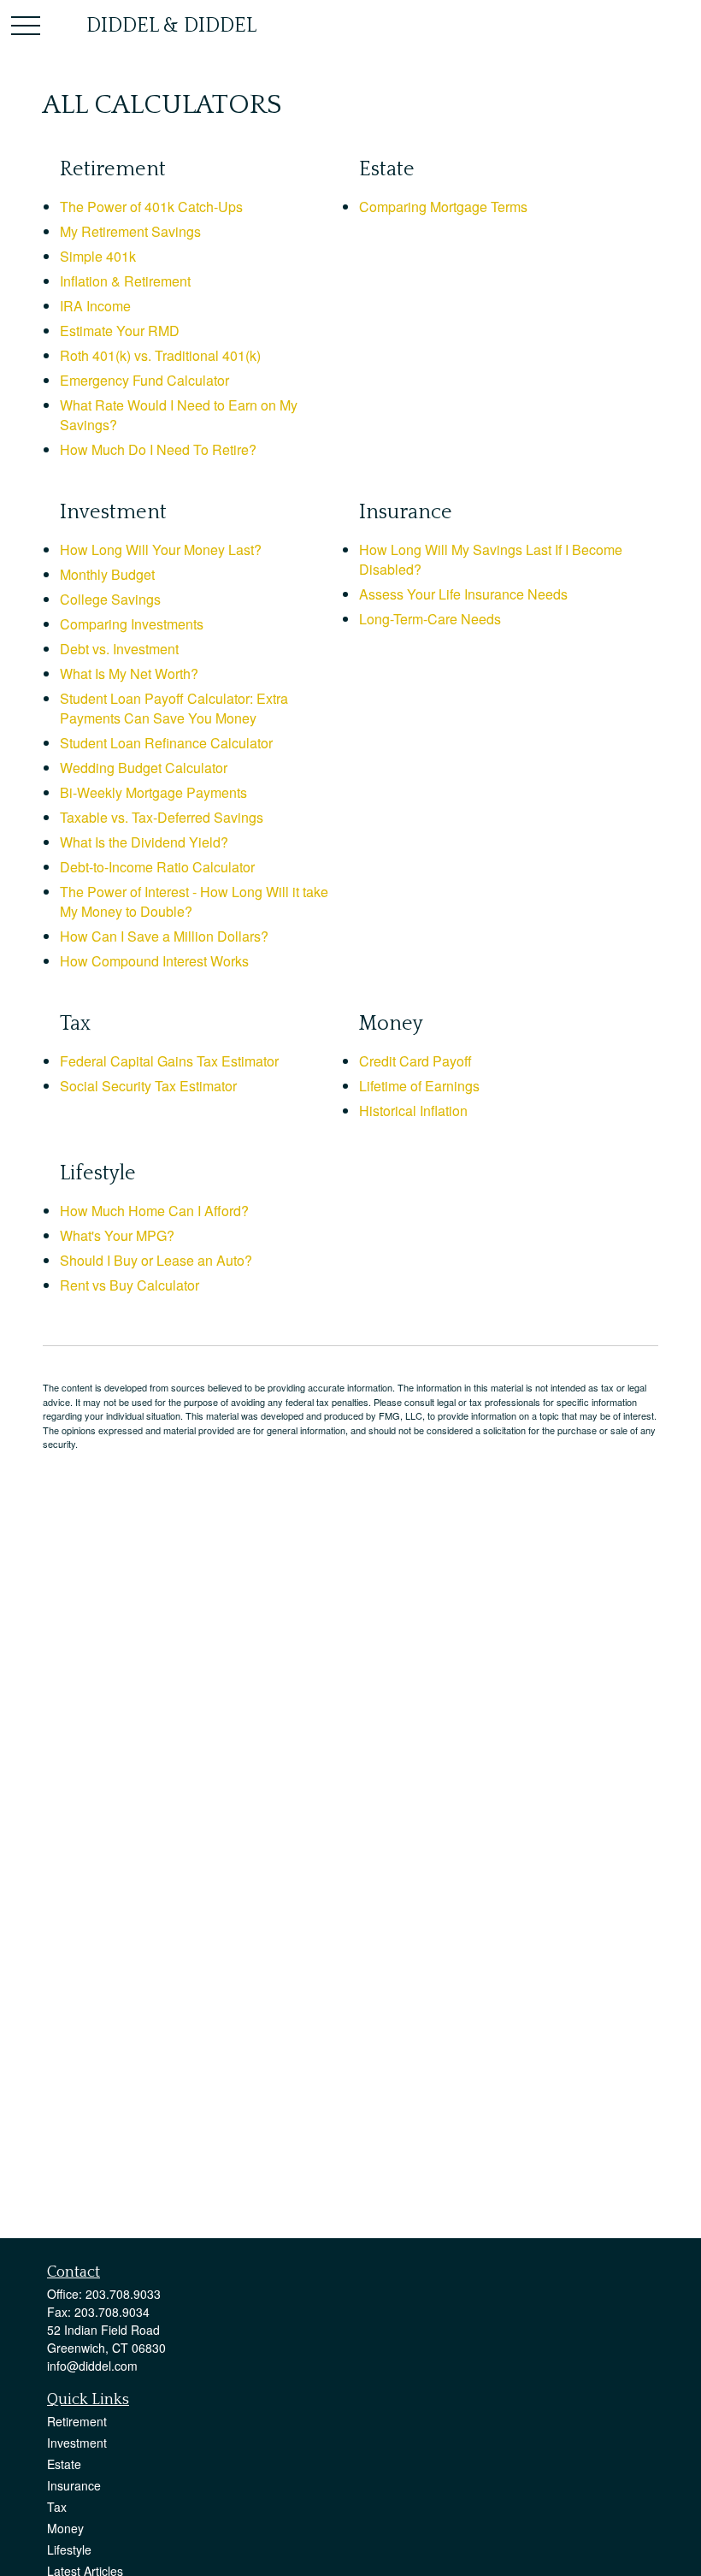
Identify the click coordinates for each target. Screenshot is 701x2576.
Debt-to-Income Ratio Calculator (157, 867)
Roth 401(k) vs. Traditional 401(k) (160, 355)
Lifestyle (69, 2549)
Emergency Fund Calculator (144, 380)
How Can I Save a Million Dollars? (164, 936)
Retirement (77, 2421)
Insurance (74, 2485)
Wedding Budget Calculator (144, 768)
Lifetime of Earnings (419, 1086)
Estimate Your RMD (120, 331)
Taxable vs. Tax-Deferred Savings (162, 817)
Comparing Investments (132, 624)
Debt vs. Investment (119, 649)
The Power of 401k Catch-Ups (151, 207)
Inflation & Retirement (125, 281)
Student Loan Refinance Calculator (166, 743)
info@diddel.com (92, 2366)
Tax (57, 2507)
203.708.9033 (123, 2294)
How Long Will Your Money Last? (161, 549)
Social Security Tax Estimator (148, 1086)
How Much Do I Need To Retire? (158, 449)
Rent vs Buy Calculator (130, 1285)
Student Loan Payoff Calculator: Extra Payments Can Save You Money (174, 708)
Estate (64, 2464)
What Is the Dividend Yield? (144, 842)
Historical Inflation (413, 1111)
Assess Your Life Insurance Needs (463, 594)
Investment (77, 2443)
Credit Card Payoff (415, 1061)
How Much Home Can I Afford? (154, 1211)
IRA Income (95, 306)
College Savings (110, 599)
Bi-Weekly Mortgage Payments (153, 792)
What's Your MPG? (117, 1235)
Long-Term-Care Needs (430, 619)
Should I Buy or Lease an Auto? (156, 1260)
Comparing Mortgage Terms (443, 207)
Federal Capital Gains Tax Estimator (169, 1061)
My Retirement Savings (130, 231)
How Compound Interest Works (154, 961)
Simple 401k (98, 256)
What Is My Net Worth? (129, 674)
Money (65, 2528)
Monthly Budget (107, 574)
